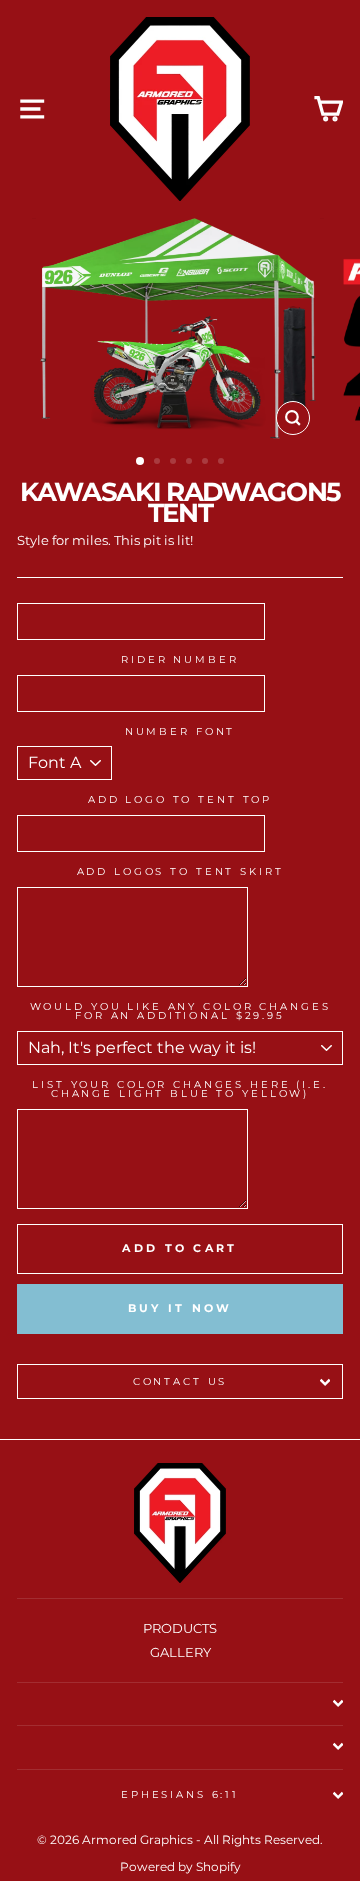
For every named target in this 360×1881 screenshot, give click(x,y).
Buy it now (180, 1308)
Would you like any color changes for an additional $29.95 (180, 1011)
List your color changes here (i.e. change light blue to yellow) (180, 1089)
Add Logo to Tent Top (180, 800)
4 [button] (191, 463)
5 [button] (207, 463)
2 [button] (159, 463)
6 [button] (223, 463)
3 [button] (175, 463)
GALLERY (180, 1652)
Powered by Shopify (180, 1866)
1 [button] (141, 462)
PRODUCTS (180, 1628)
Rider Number (179, 660)
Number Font (180, 732)
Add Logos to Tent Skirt (180, 872)
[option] (180, 331)
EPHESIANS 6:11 (180, 1794)
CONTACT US (180, 1381)
